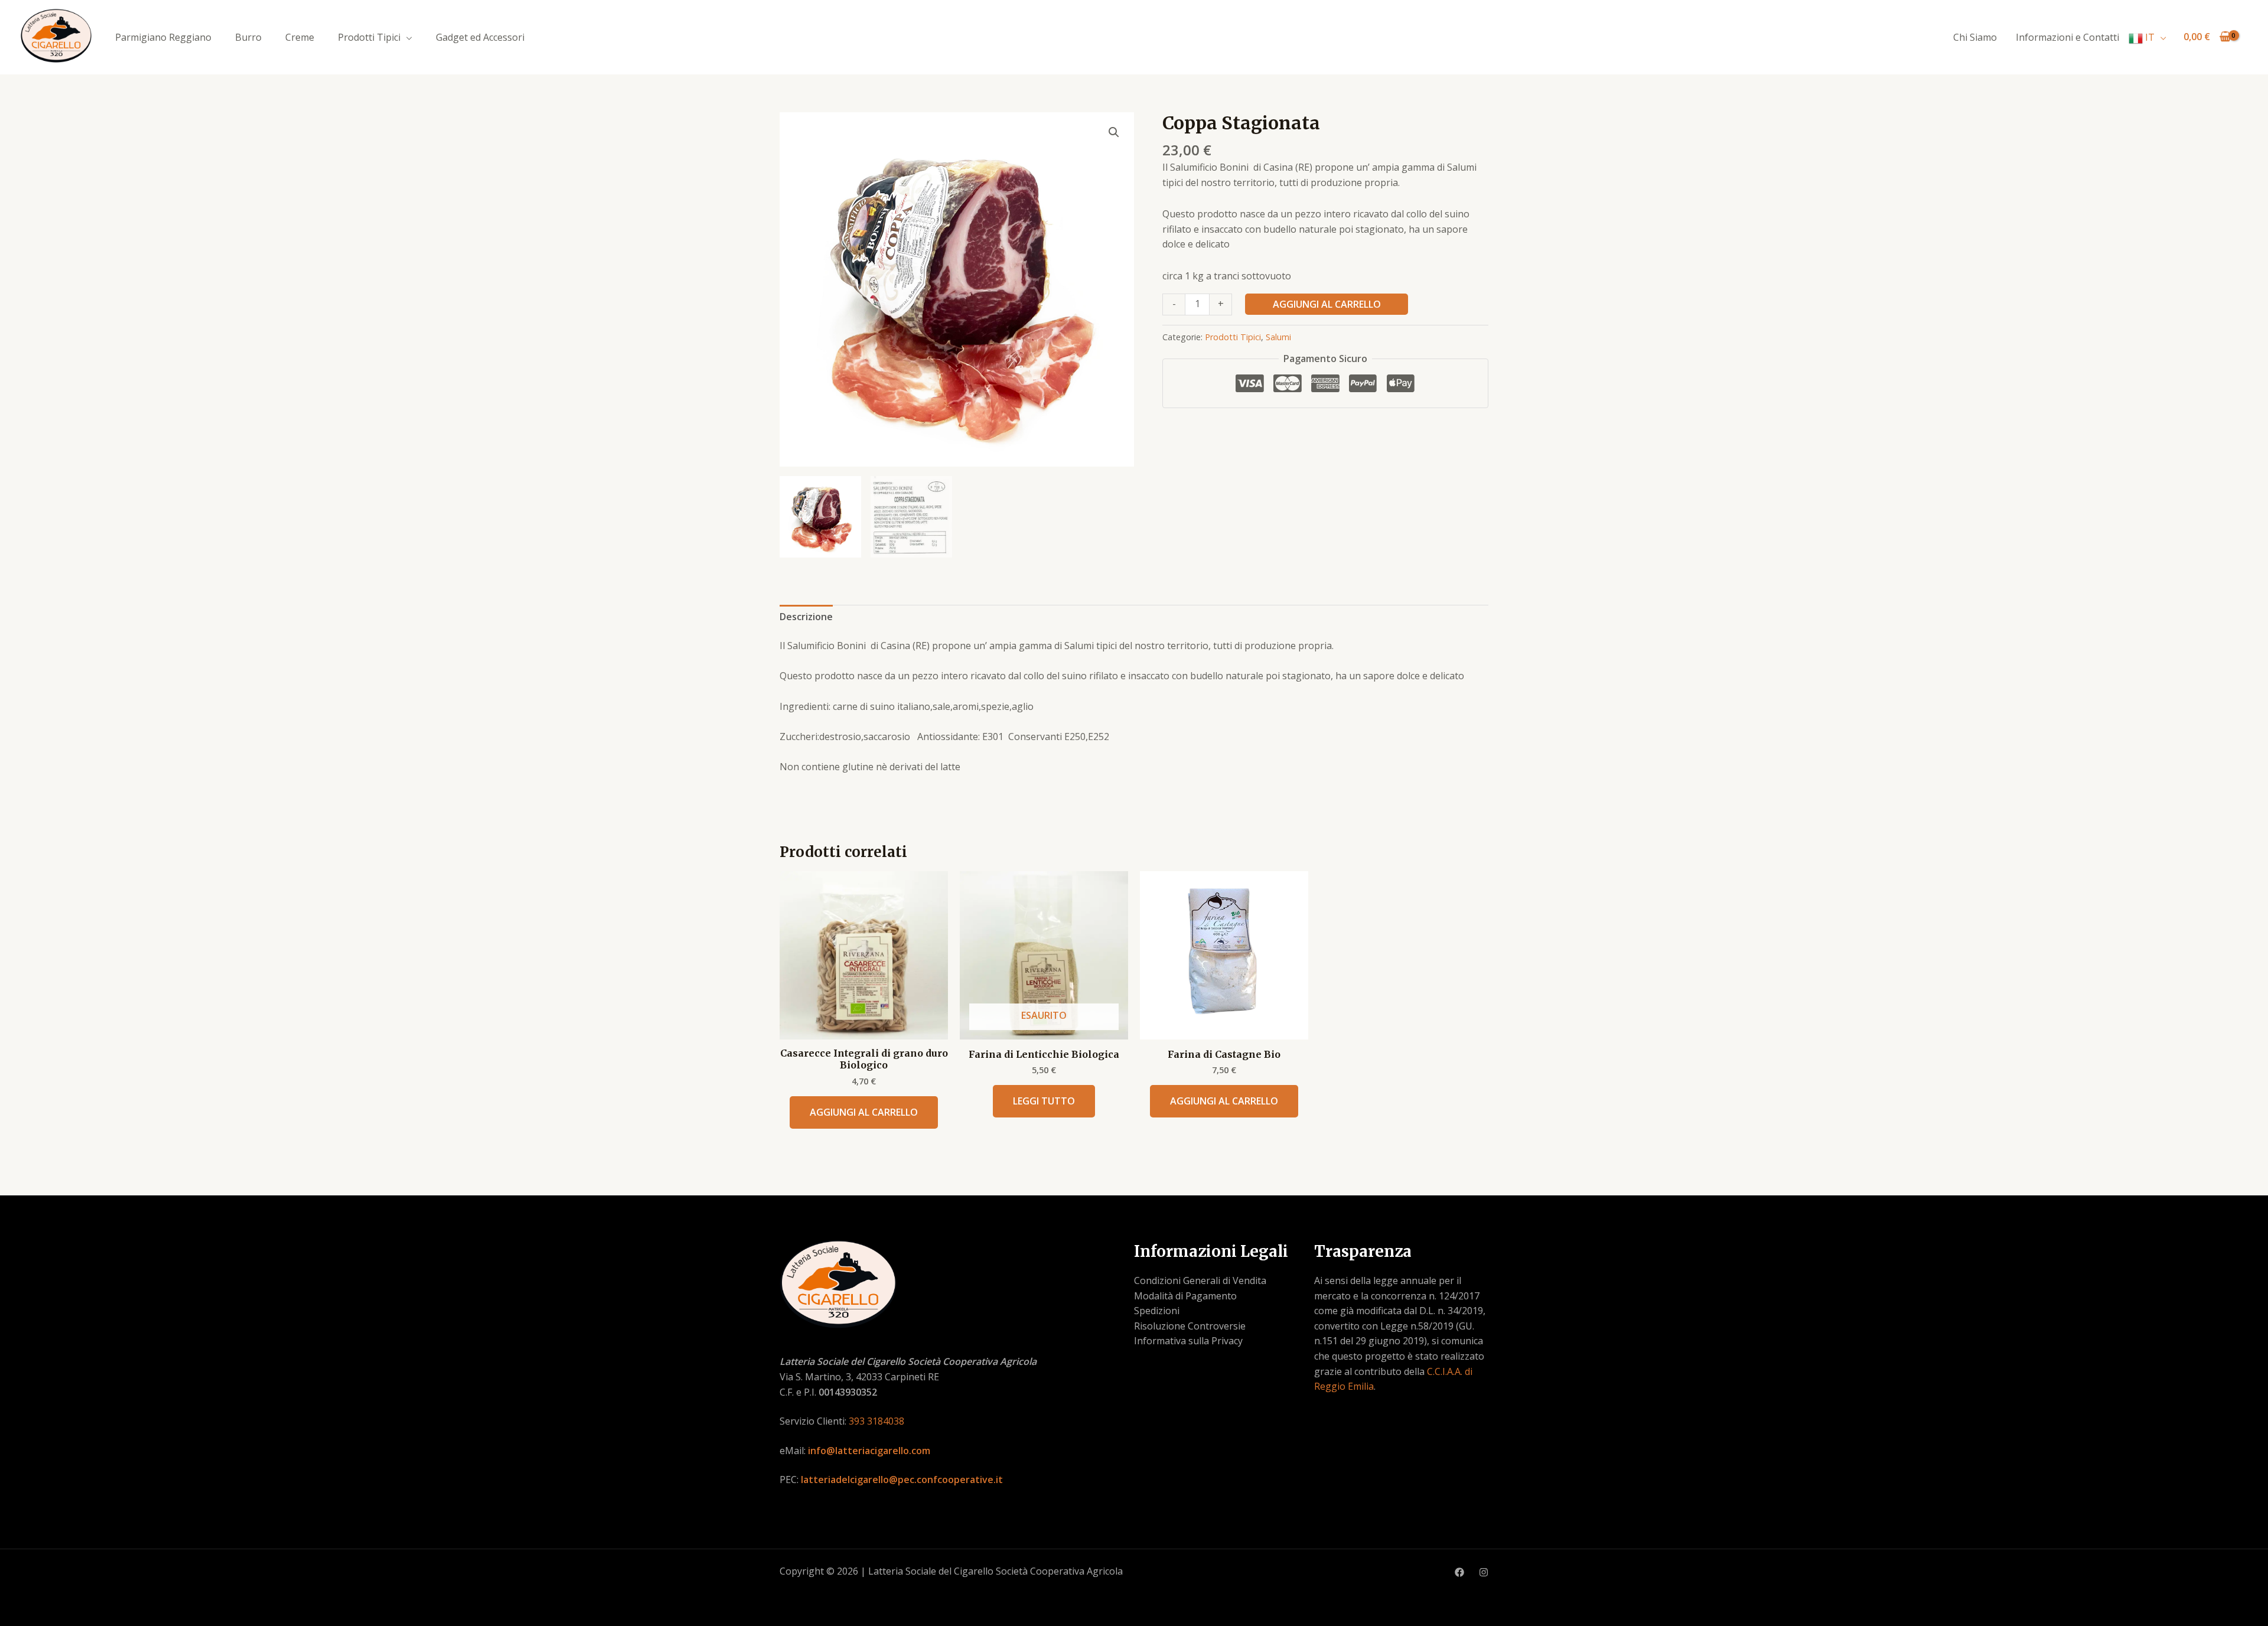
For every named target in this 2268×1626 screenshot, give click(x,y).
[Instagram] (1484, 1572)
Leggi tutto (1044, 1101)
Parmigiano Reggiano (163, 37)
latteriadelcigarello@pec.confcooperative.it (902, 1480)
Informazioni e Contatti (2067, 37)
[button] (1114, 132)
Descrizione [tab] (806, 617)
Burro (248, 37)
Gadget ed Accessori (480, 37)
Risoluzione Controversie (1190, 1326)
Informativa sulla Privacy (1188, 1341)
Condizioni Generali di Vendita (1200, 1280)
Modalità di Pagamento (1185, 1296)
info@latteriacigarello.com (869, 1451)
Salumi (1278, 337)
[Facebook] (1459, 1572)
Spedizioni (1157, 1311)
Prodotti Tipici (369, 37)
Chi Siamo (1975, 37)
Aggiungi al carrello (1327, 304)
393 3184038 (876, 1421)
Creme (300, 37)
